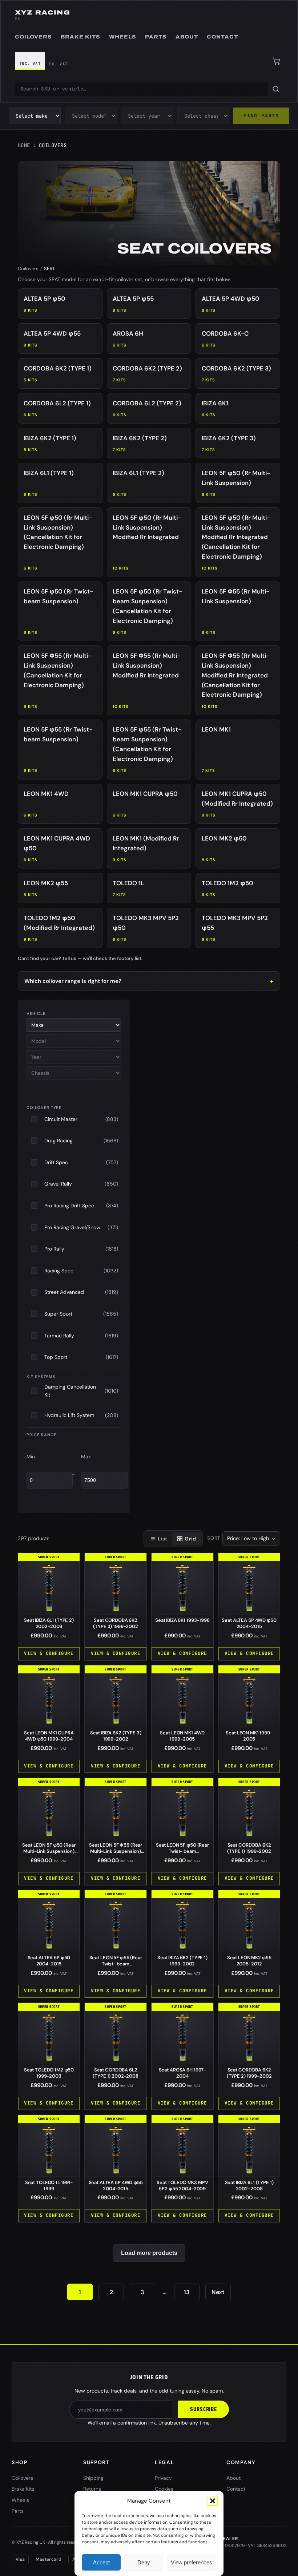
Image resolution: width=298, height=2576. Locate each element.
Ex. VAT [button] (58, 64)
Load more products (149, 2253)
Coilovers (28, 269)
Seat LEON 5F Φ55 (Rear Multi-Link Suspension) (116, 1851)
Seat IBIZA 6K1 (182, 1620)
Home (24, 145)
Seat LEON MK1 (249, 1736)
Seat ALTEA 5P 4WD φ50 (249, 1623)
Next (218, 2292)
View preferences (192, 2562)
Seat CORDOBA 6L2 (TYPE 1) (116, 2073)
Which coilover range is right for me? (73, 981)
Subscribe (204, 2409)
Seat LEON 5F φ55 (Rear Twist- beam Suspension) (116, 1964)
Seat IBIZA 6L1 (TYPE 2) (49, 1623)
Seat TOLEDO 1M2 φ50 (49, 2073)
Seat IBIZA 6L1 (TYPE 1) (249, 2186)
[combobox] (142, 89)
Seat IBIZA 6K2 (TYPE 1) (182, 1961)
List (162, 1539)
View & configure (49, 1653)
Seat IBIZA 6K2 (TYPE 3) (116, 1736)
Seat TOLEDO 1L (49, 2186)
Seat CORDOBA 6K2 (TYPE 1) (249, 1848)
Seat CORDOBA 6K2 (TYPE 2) (249, 2073)
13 (187, 2292)
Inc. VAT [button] (30, 64)
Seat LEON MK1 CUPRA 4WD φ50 (49, 1736)
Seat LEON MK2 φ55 (249, 1961)
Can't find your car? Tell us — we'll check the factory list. (80, 958)
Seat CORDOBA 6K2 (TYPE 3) (116, 1623)
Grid (190, 1539)
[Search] (276, 89)
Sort (214, 1538)
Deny (144, 2562)
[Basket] (277, 61)
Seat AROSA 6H (183, 2073)
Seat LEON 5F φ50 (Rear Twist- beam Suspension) (182, 1851)
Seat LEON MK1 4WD (182, 1736)
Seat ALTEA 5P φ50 (49, 1961)
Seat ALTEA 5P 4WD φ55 (116, 2186)
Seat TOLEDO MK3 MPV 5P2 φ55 (182, 2186)
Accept (101, 2562)
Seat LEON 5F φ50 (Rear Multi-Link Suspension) (49, 1851)
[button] (213, 2501)
